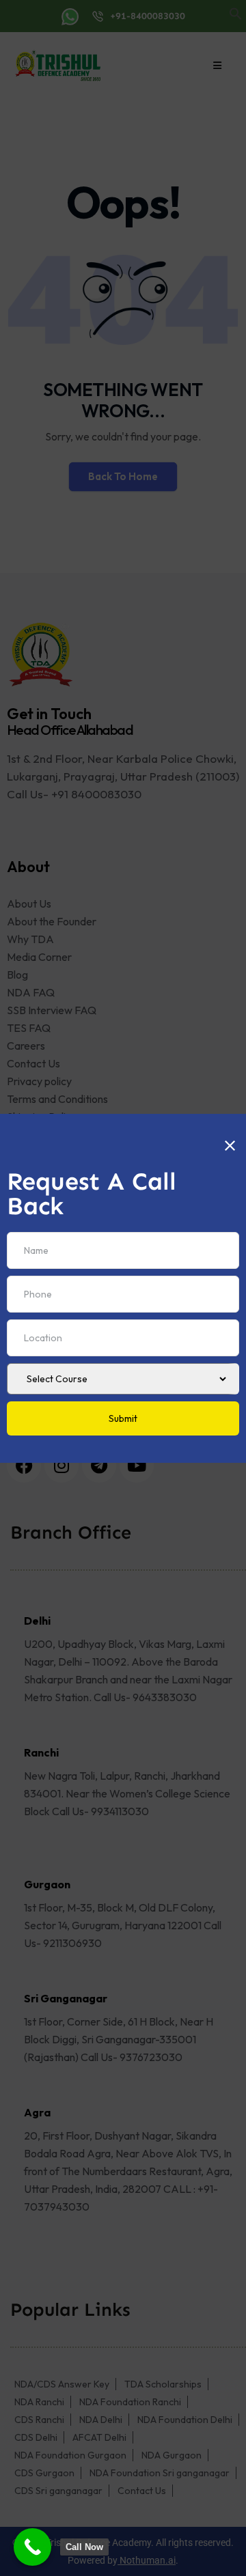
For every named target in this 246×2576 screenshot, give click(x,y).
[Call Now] (32, 2547)
